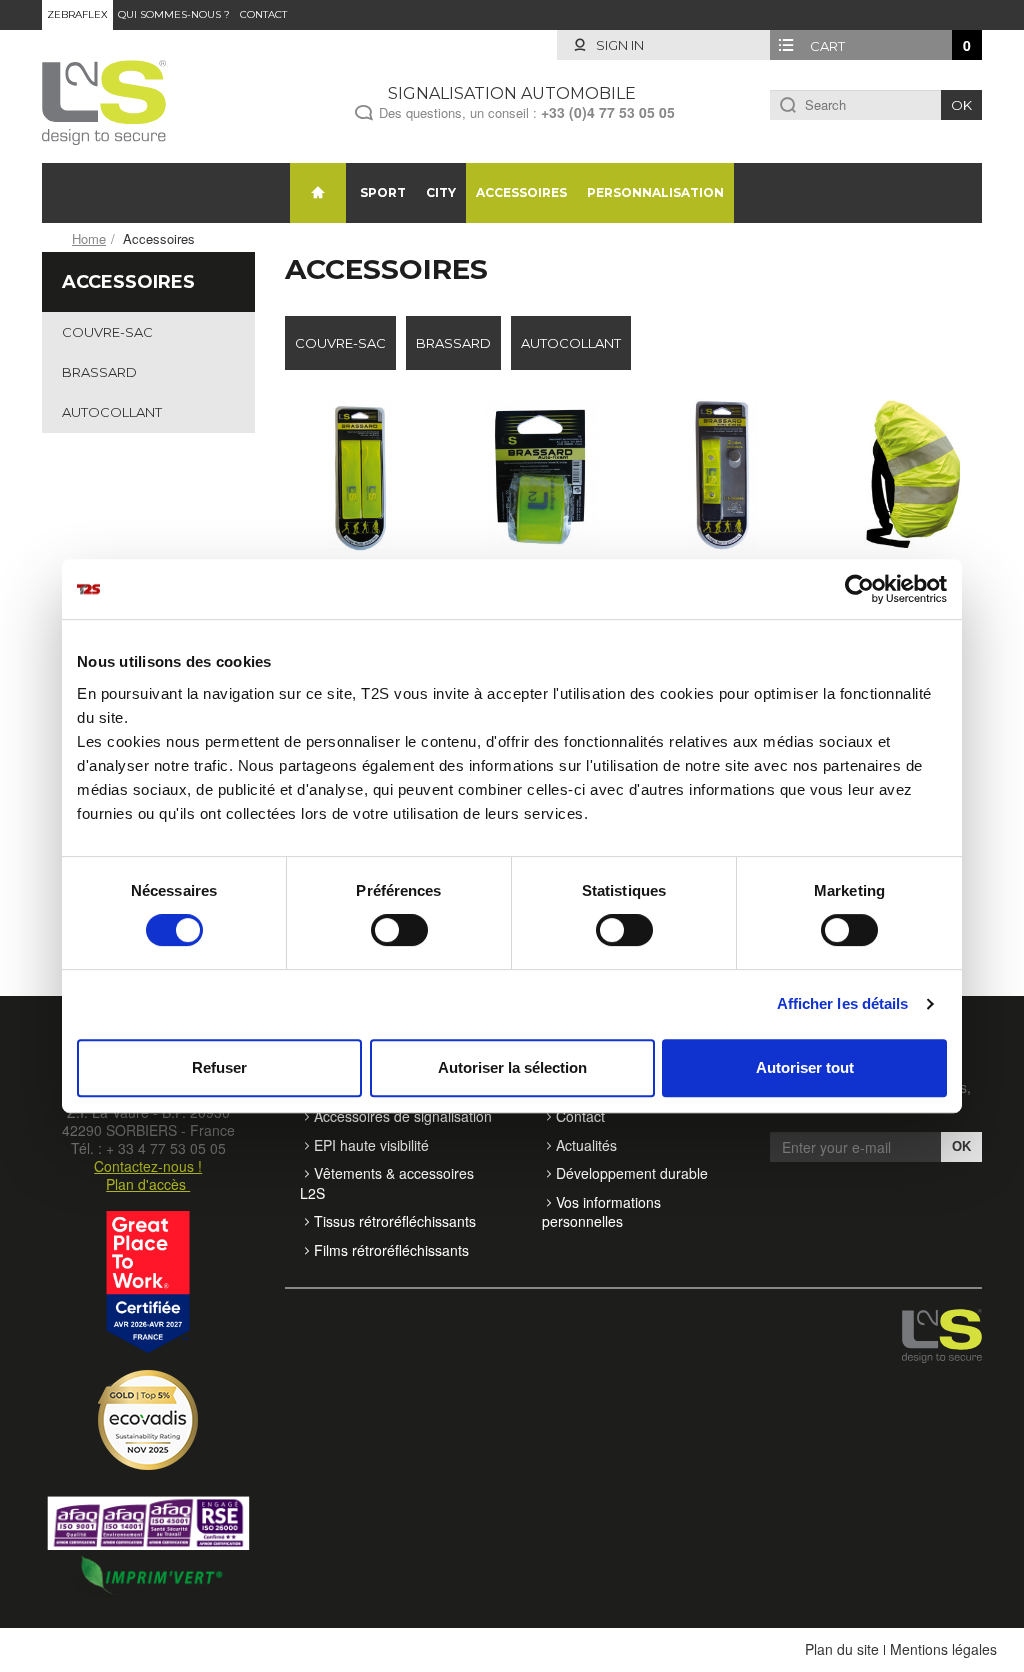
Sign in (618, 45)
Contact (263, 14)
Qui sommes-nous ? (174, 14)
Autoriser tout (805, 1067)
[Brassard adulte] (361, 475)
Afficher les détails (843, 1003)
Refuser (219, 1067)
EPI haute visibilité (371, 1145)
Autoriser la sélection (512, 1067)
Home (89, 238)
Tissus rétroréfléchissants (395, 1221)
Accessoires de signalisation (403, 1116)
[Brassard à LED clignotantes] (724, 475)
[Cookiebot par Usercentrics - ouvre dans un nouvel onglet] (859, 589)
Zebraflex (77, 14)
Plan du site (842, 1649)
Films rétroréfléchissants (391, 1250)
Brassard (99, 372)
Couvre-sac (107, 332)
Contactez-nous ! (148, 1166)
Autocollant (112, 412)
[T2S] (104, 100)
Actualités (586, 1145)
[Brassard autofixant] (542, 475)
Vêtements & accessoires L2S (387, 1183)
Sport (383, 192)
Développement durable (632, 1173)
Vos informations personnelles (601, 1212)
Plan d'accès (148, 1184)
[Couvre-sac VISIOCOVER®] (906, 475)
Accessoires (521, 192)
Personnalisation (655, 192)
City (441, 192)
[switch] (399, 930)
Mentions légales (943, 1649)
